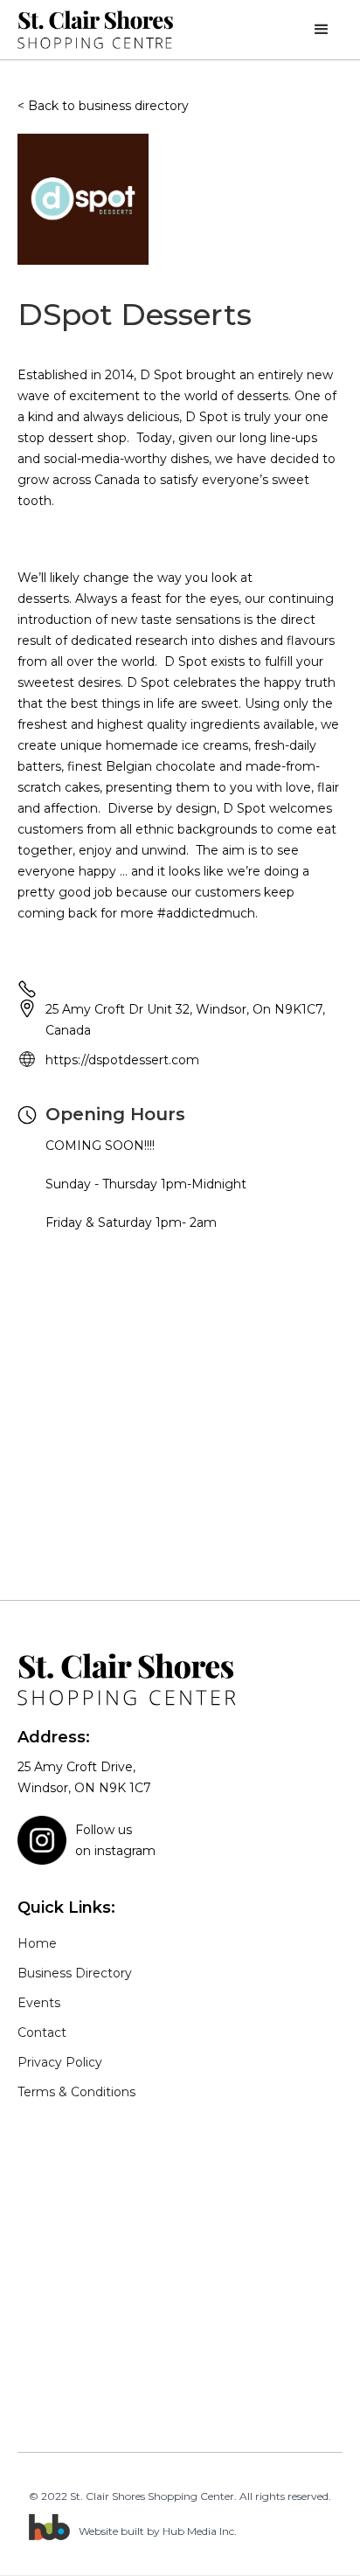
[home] (96, 29)
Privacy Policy (60, 2062)
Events (39, 2003)
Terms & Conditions (76, 2092)
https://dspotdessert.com (122, 1060)
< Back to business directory (103, 106)
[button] (322, 30)
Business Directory (75, 1973)
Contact (42, 2032)
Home (37, 1943)
